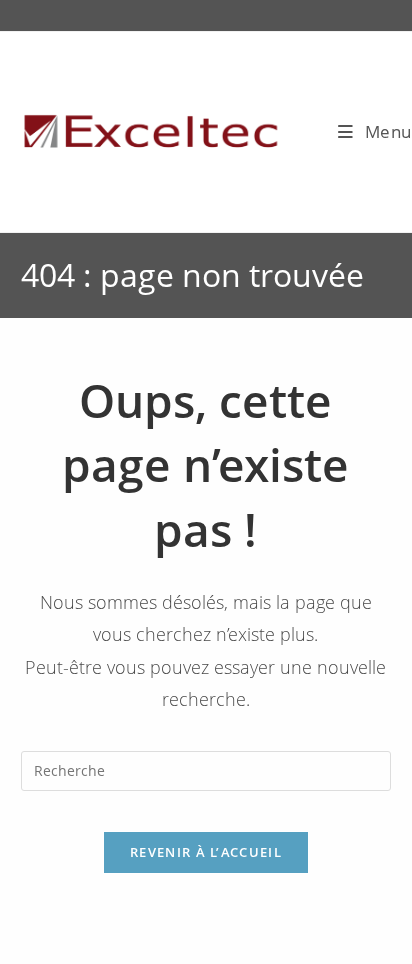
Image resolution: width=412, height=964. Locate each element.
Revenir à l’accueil (206, 852)
